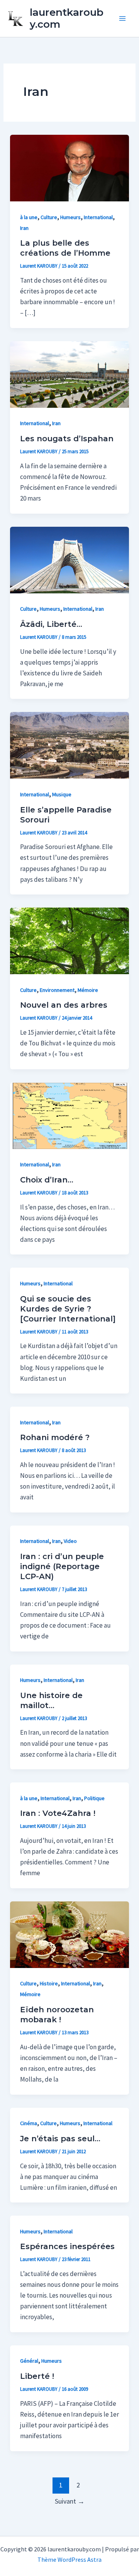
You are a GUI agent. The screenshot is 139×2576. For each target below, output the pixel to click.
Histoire (49, 1983)
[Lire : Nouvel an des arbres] (69, 940)
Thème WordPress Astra (69, 2559)
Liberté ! (37, 2376)
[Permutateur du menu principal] (123, 18)
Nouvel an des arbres (64, 1005)
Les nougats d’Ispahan (67, 439)
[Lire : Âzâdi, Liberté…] (69, 559)
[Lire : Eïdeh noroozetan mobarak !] (69, 1934)
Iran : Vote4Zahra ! (58, 1813)
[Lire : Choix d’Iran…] (69, 1115)
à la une (29, 217)
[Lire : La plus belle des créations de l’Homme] (69, 167)
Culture (49, 217)
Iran (24, 228)
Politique (94, 1798)
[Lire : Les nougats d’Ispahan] (69, 374)
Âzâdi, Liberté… (51, 624)
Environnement (57, 990)
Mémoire (88, 990)
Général (29, 2361)
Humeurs (70, 217)
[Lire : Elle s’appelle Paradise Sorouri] (69, 745)
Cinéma (29, 2123)
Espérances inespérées (67, 2246)
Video (70, 1541)
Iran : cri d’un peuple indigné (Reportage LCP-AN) (62, 1566)
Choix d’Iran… (47, 1180)
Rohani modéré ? (55, 1437)
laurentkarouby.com (67, 18)
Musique (62, 794)
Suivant (70, 2501)
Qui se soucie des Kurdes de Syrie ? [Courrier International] (68, 1309)
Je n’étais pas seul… (60, 2139)
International (98, 217)
